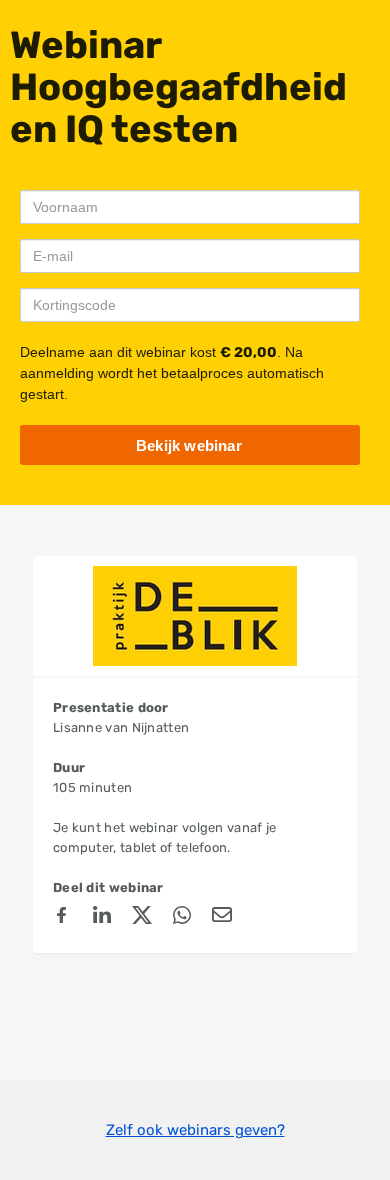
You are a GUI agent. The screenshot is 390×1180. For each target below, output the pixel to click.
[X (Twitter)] (142, 918)
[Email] (222, 918)
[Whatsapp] (182, 918)
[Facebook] (62, 918)
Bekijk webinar (189, 445)
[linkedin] (102, 918)
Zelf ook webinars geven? (195, 1130)
